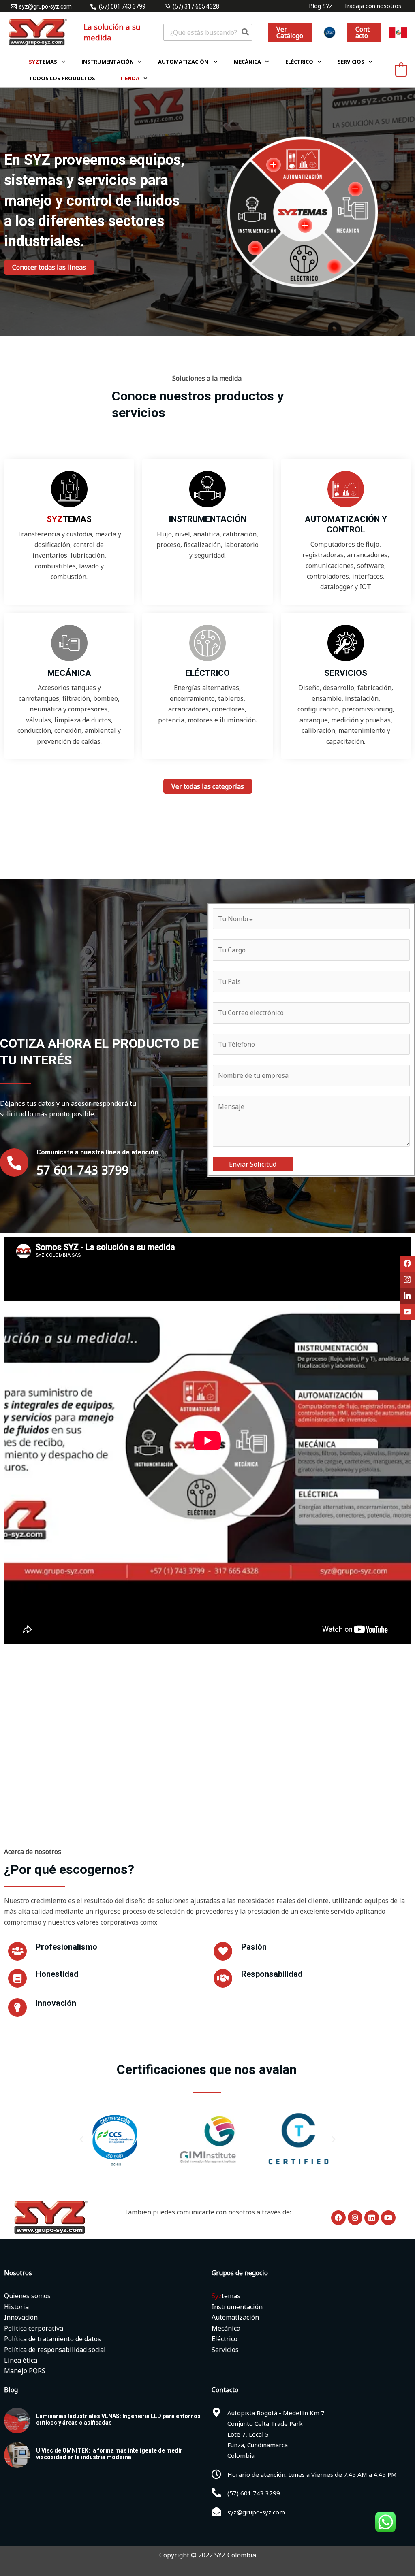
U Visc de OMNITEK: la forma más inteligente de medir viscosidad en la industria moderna (109, 2454)
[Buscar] (246, 32)
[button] (290, 32)
